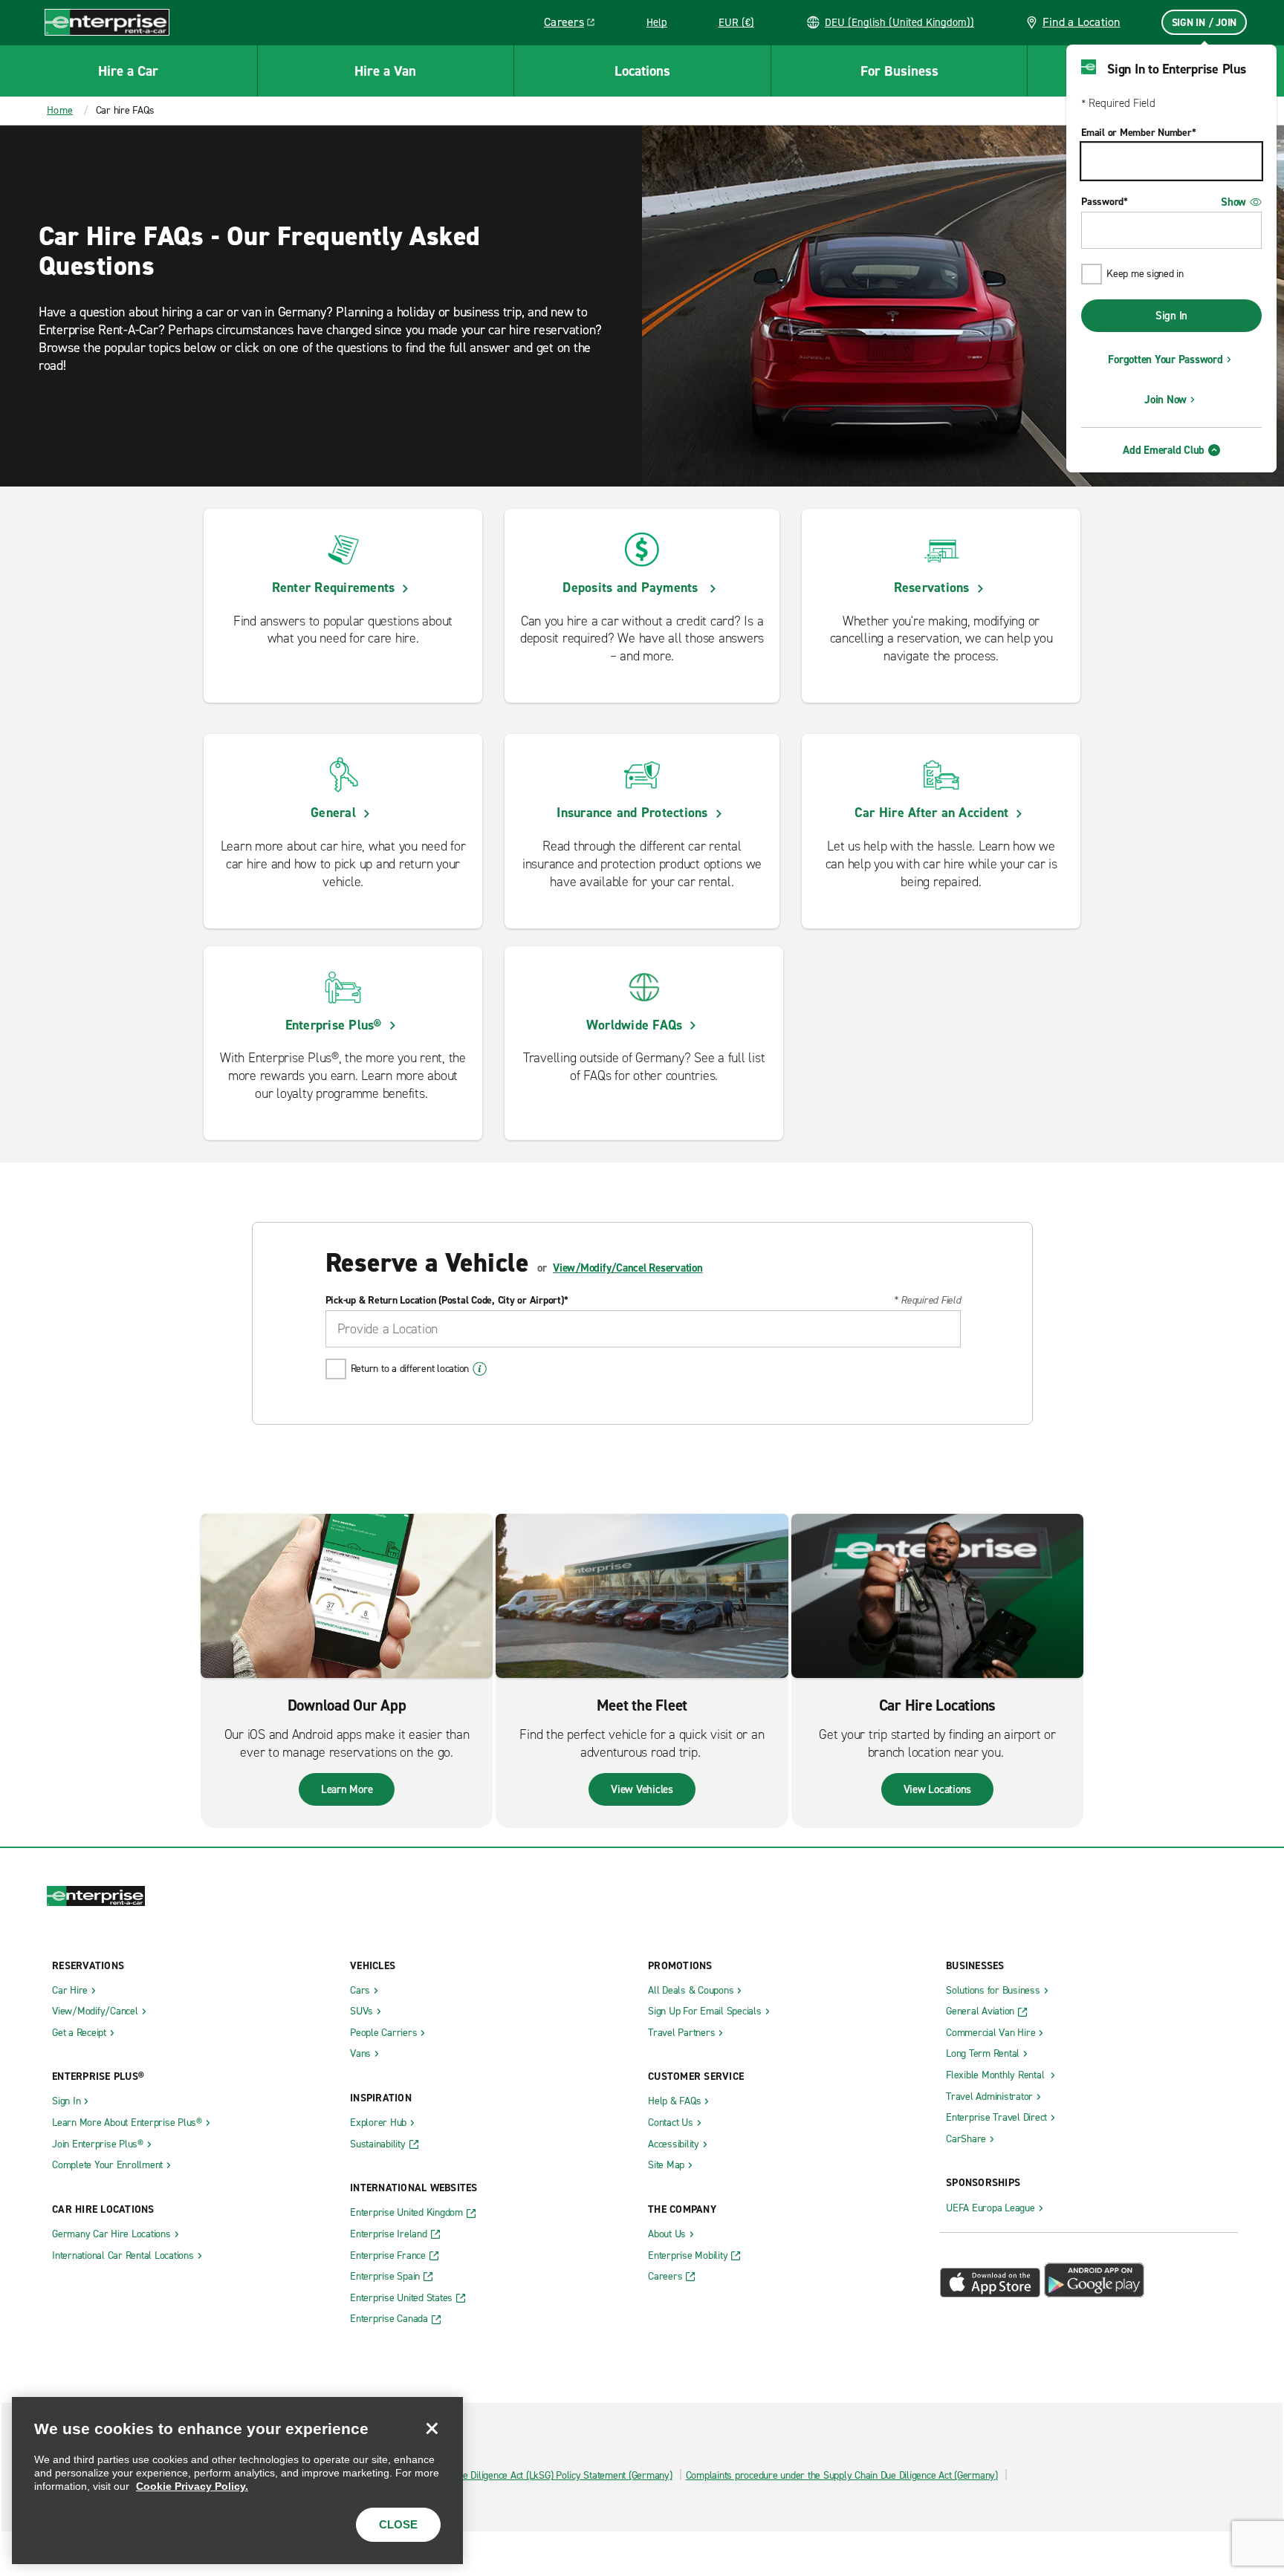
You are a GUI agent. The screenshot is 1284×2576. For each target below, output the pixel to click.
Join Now (1165, 400)
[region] (237, 2481)
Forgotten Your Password (1165, 360)
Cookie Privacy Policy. (192, 2486)
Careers (575, 25)
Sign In (1171, 316)
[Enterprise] (107, 22)
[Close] (432, 2428)
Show (1233, 202)
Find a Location (1082, 22)
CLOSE (398, 2524)
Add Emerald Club (1164, 450)
